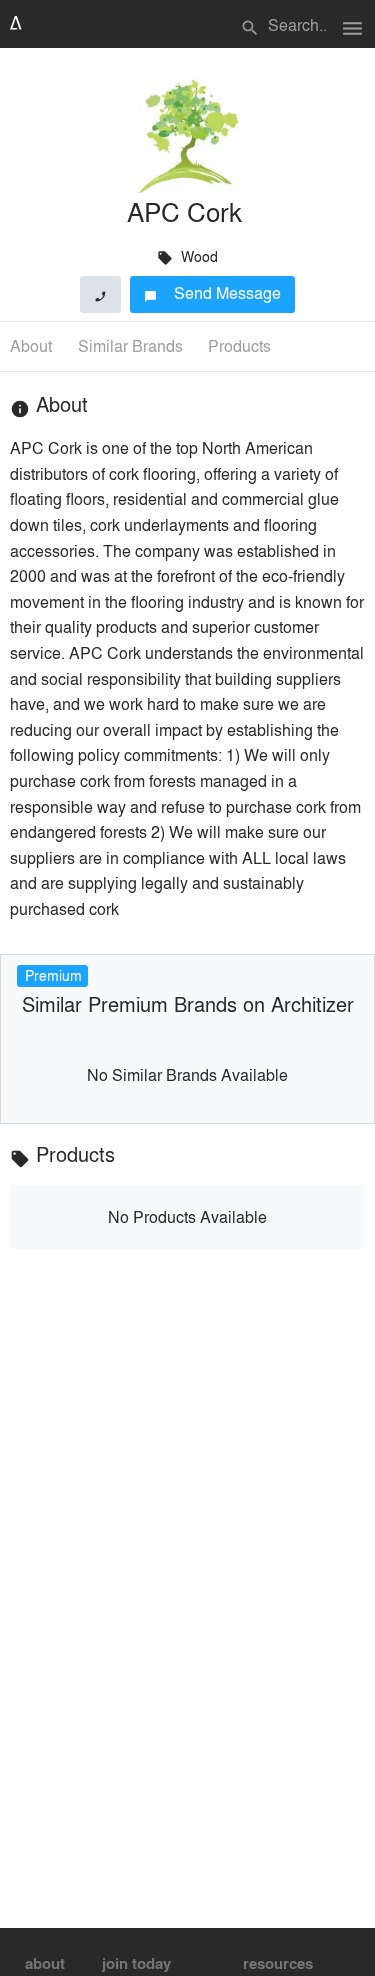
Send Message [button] (212, 292)
